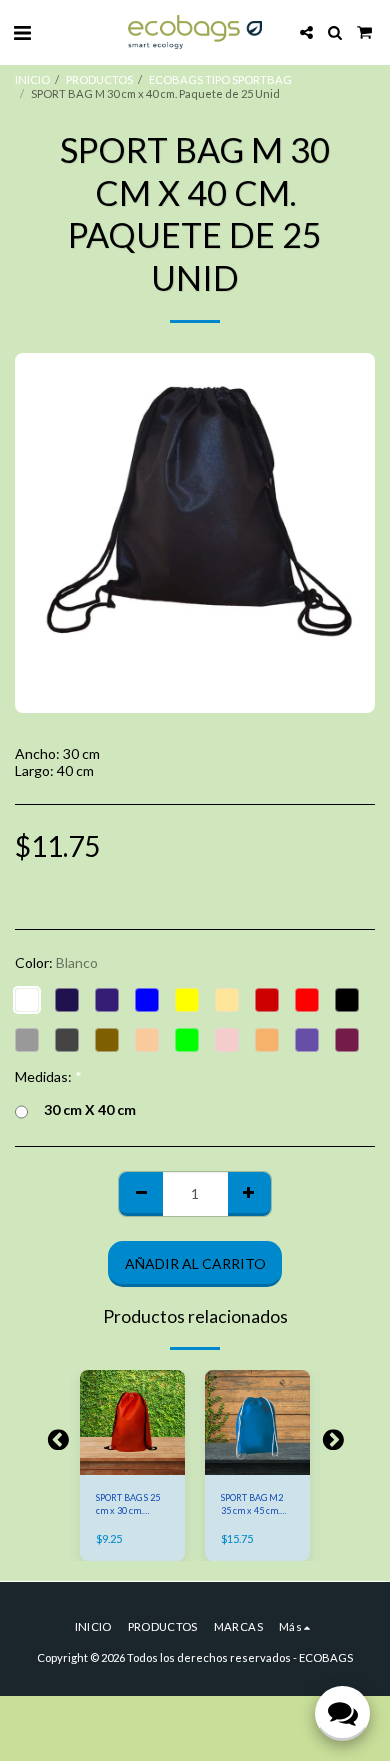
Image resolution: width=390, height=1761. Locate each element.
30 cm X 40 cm (90, 1109)
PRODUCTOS (99, 79)
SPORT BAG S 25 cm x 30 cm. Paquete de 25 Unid (128, 1505)
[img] (132, 1422)
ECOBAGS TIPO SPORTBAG (220, 79)
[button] (22, 32)
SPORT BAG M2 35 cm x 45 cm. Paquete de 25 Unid (252, 1505)
